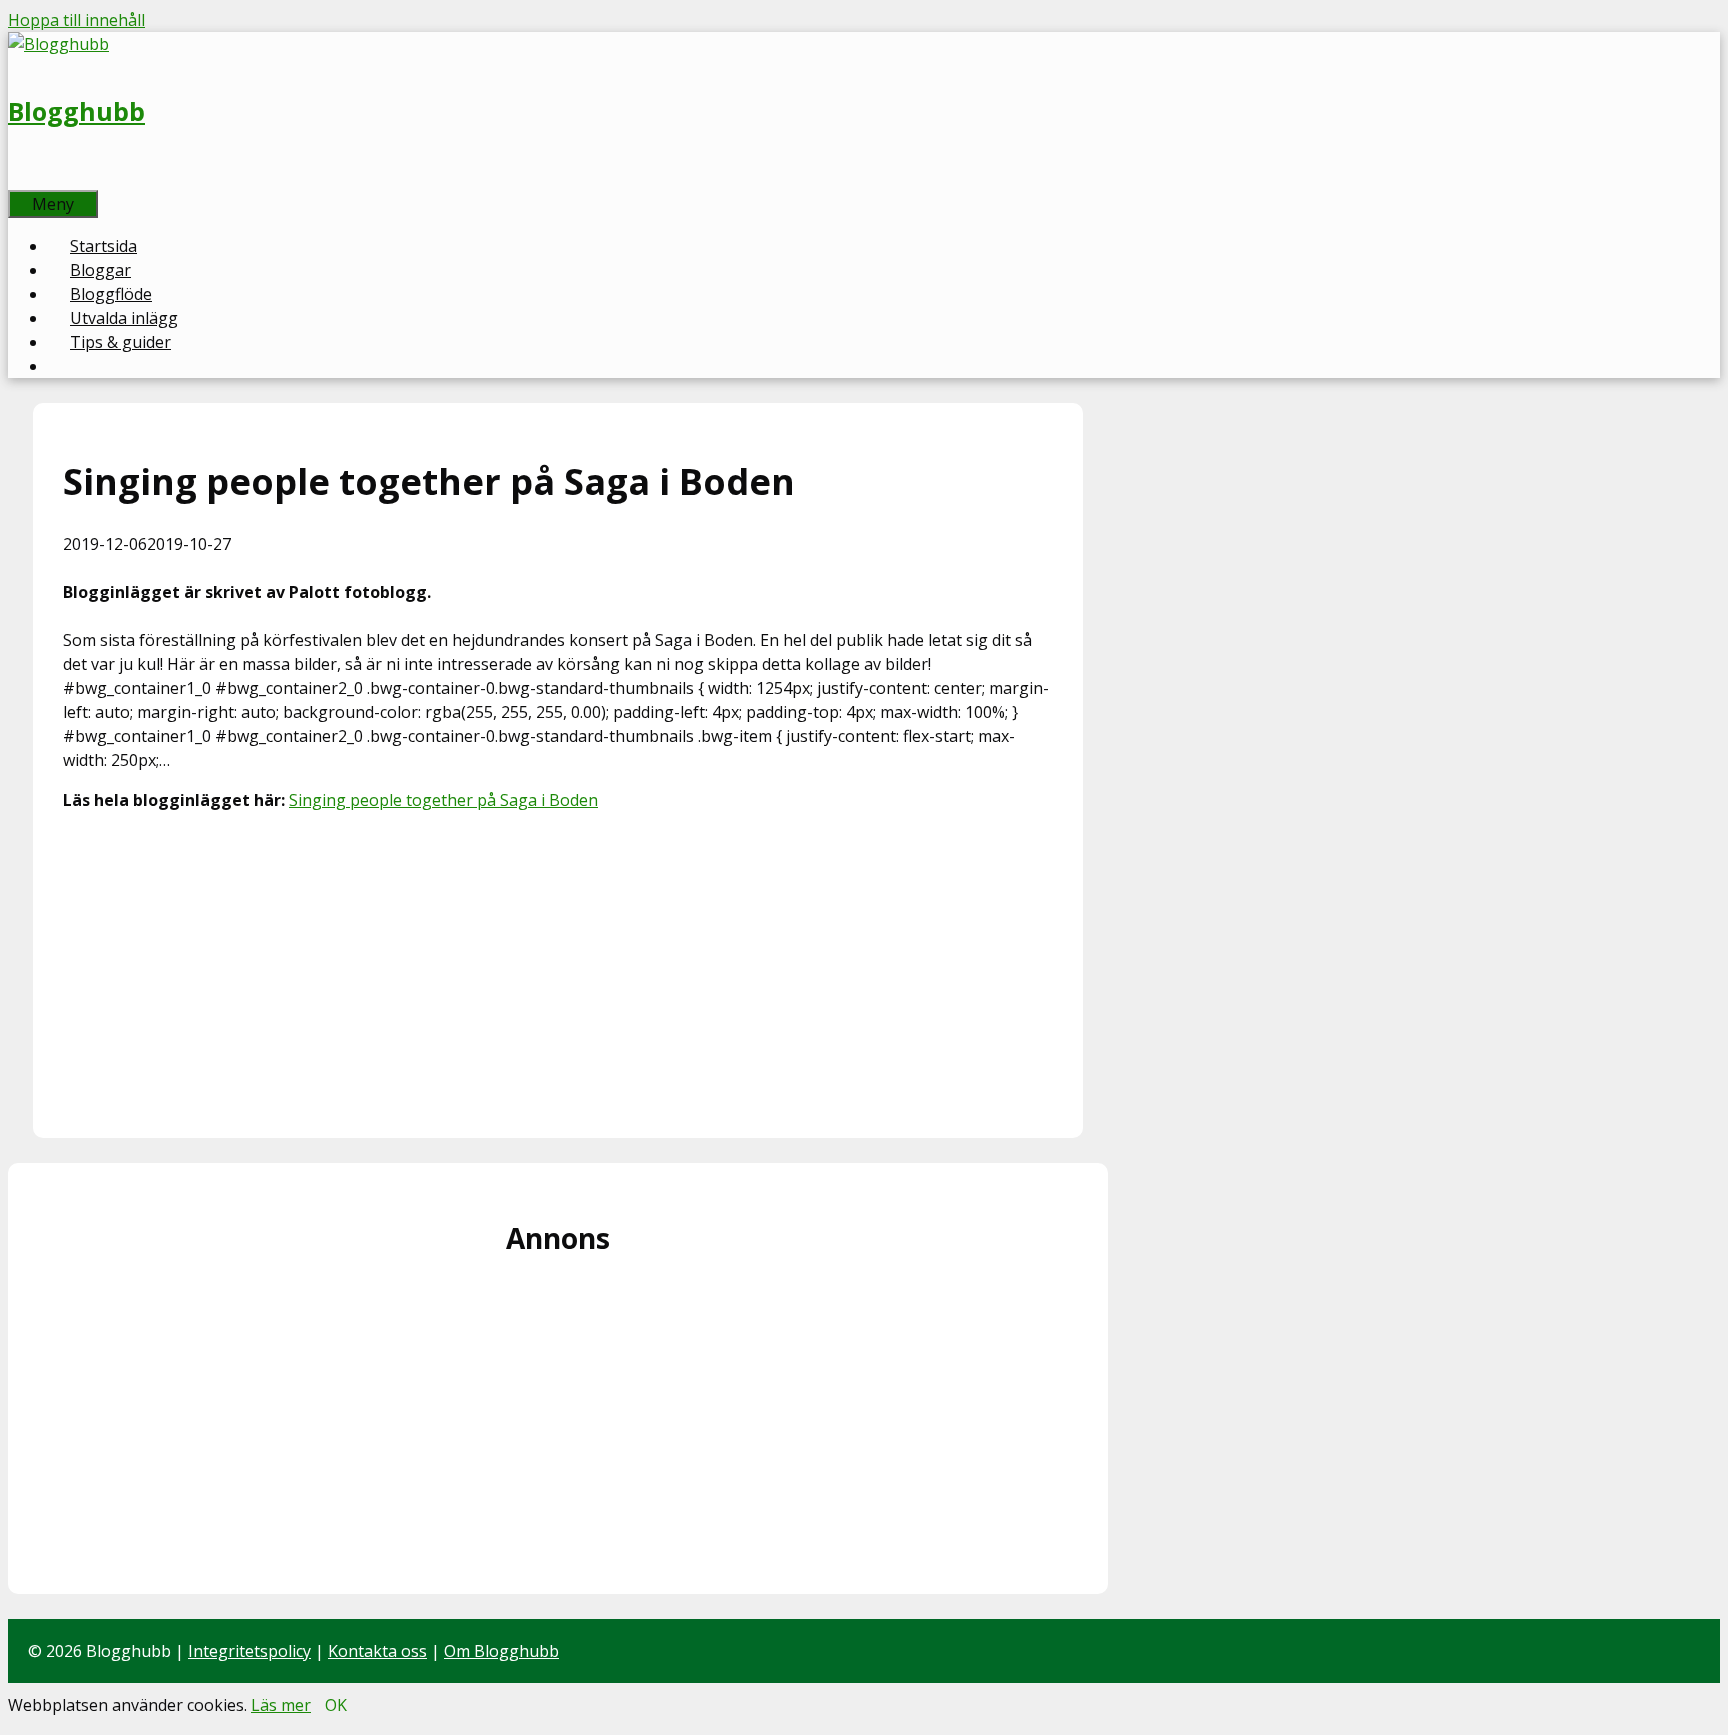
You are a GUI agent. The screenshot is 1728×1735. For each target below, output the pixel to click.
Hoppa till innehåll (76, 20)
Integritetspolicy (249, 1651)
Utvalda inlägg (124, 318)
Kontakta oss (377, 1651)
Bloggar (100, 270)
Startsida (103, 246)
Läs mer (281, 1705)
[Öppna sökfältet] (30, 178)
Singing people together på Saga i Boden (443, 800)
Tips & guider (120, 342)
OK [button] (336, 1705)
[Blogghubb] (58, 44)
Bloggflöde (111, 294)
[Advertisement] (558, 968)
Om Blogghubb (501, 1651)
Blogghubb (76, 111)
